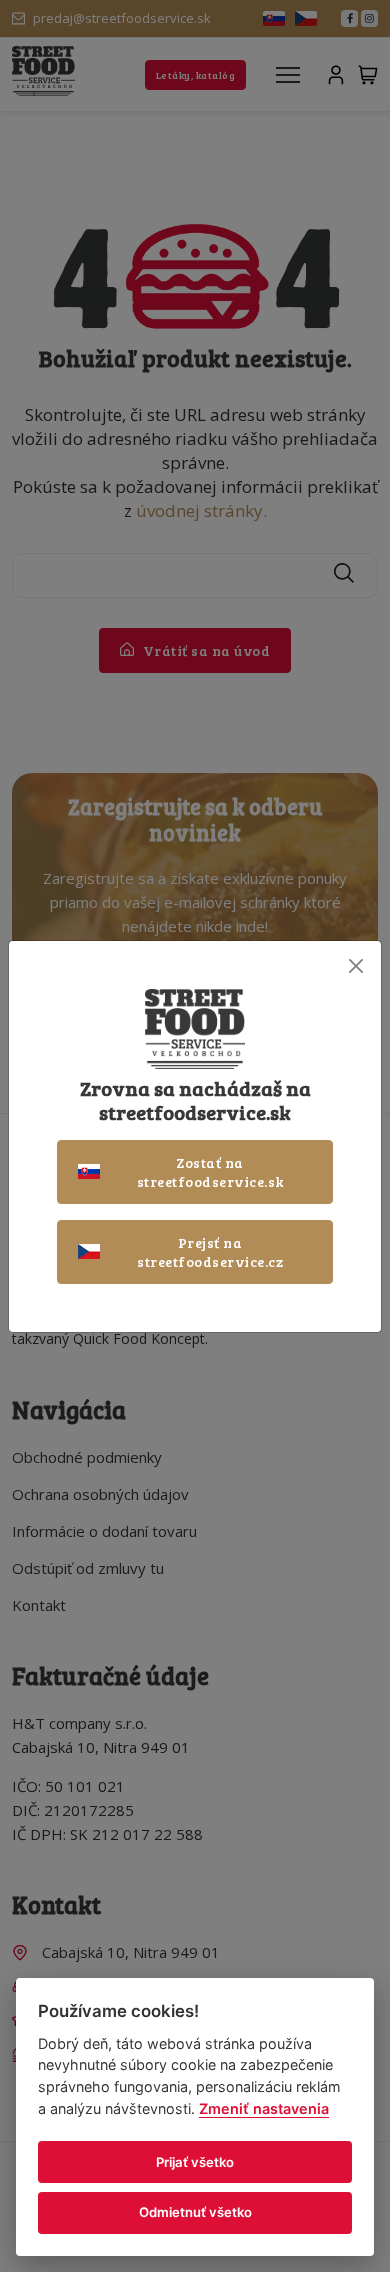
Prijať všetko (195, 2162)
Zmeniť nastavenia (264, 2108)
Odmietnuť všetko (195, 2212)
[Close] (355, 966)
